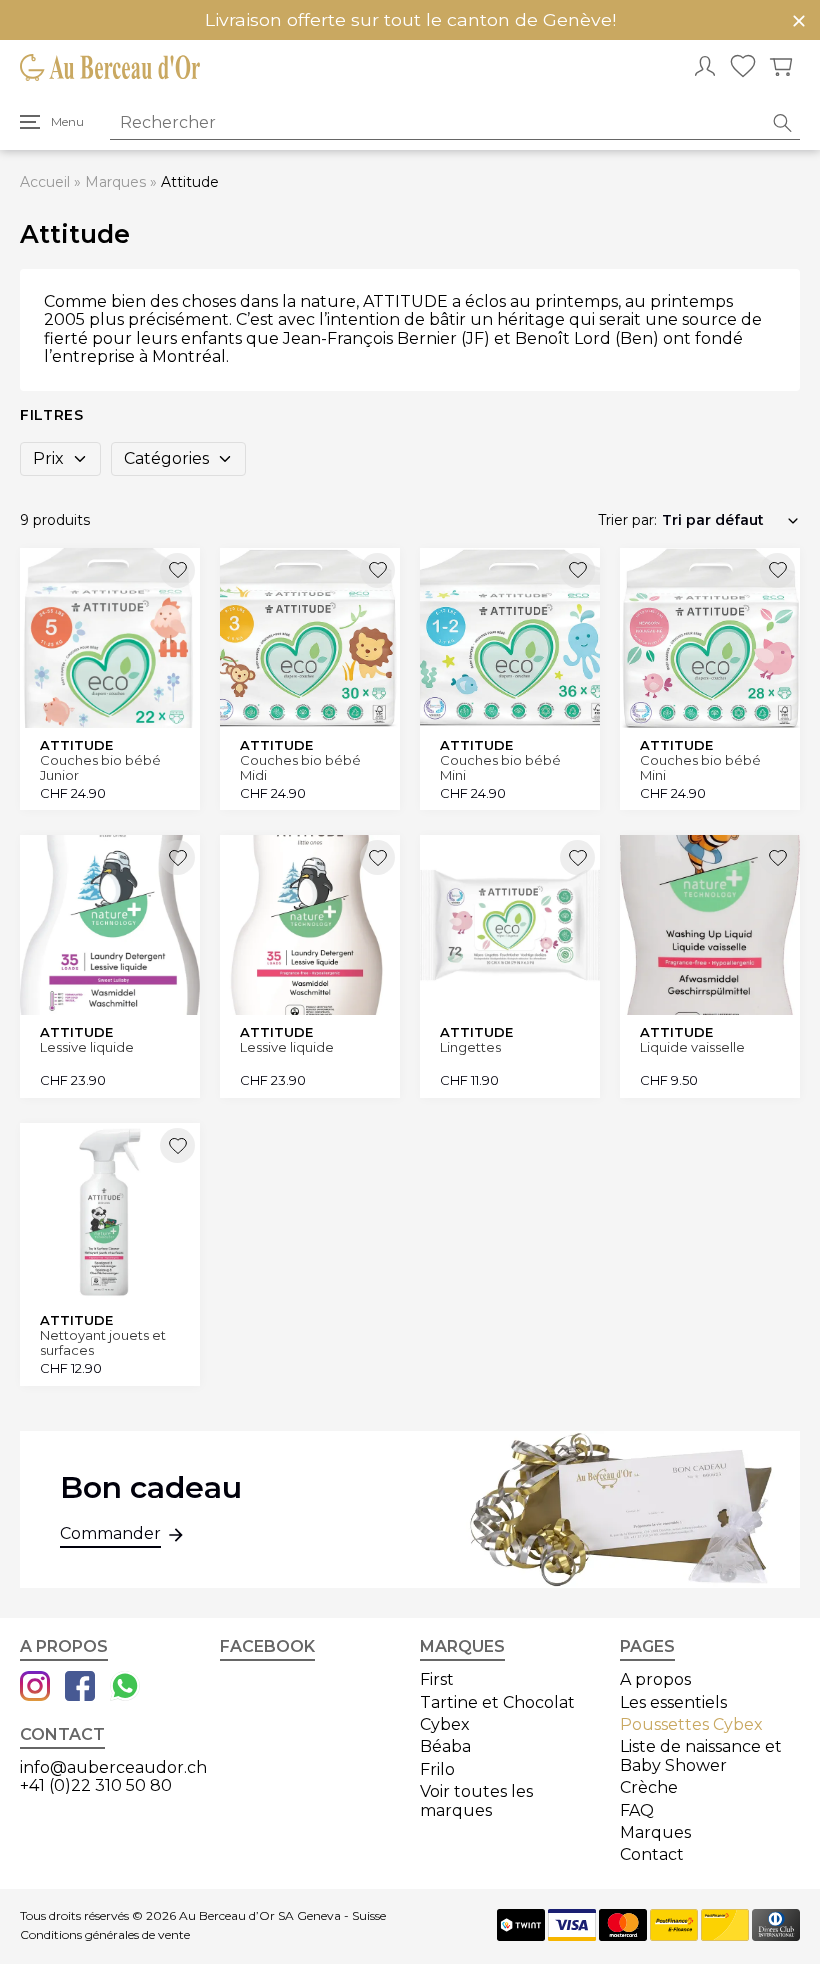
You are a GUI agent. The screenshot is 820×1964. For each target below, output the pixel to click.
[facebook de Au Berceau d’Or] (80, 1688)
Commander (110, 1534)
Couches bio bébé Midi (300, 767)
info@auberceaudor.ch (113, 1767)
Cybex (445, 1724)
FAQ (637, 1810)
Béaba (445, 1746)
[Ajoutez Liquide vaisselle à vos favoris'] (777, 857)
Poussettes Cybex (691, 1724)
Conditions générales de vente (105, 1935)
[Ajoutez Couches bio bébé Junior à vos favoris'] (177, 570)
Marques (115, 182)
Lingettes (470, 1047)
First (437, 1679)
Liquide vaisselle (692, 1047)
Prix (48, 458)
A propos (655, 1679)
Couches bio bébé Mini (500, 767)
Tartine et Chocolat (497, 1702)
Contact (652, 1854)
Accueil (45, 182)
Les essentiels (673, 1702)
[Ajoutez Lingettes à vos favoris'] (577, 857)
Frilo (437, 1769)
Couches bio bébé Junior (100, 767)
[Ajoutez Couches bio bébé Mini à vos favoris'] (577, 570)
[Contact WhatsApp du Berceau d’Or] (125, 1688)
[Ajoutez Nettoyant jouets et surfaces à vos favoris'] (177, 1145)
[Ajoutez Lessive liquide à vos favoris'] (177, 857)
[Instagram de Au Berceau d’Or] (35, 1688)
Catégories (166, 458)
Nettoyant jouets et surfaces (103, 1342)
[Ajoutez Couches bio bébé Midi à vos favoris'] (377, 570)
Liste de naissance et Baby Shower (701, 1755)
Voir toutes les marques (476, 1800)
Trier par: (627, 520)
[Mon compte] (705, 68)
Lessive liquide (87, 1047)
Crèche (649, 1787)
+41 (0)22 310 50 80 (96, 1785)
